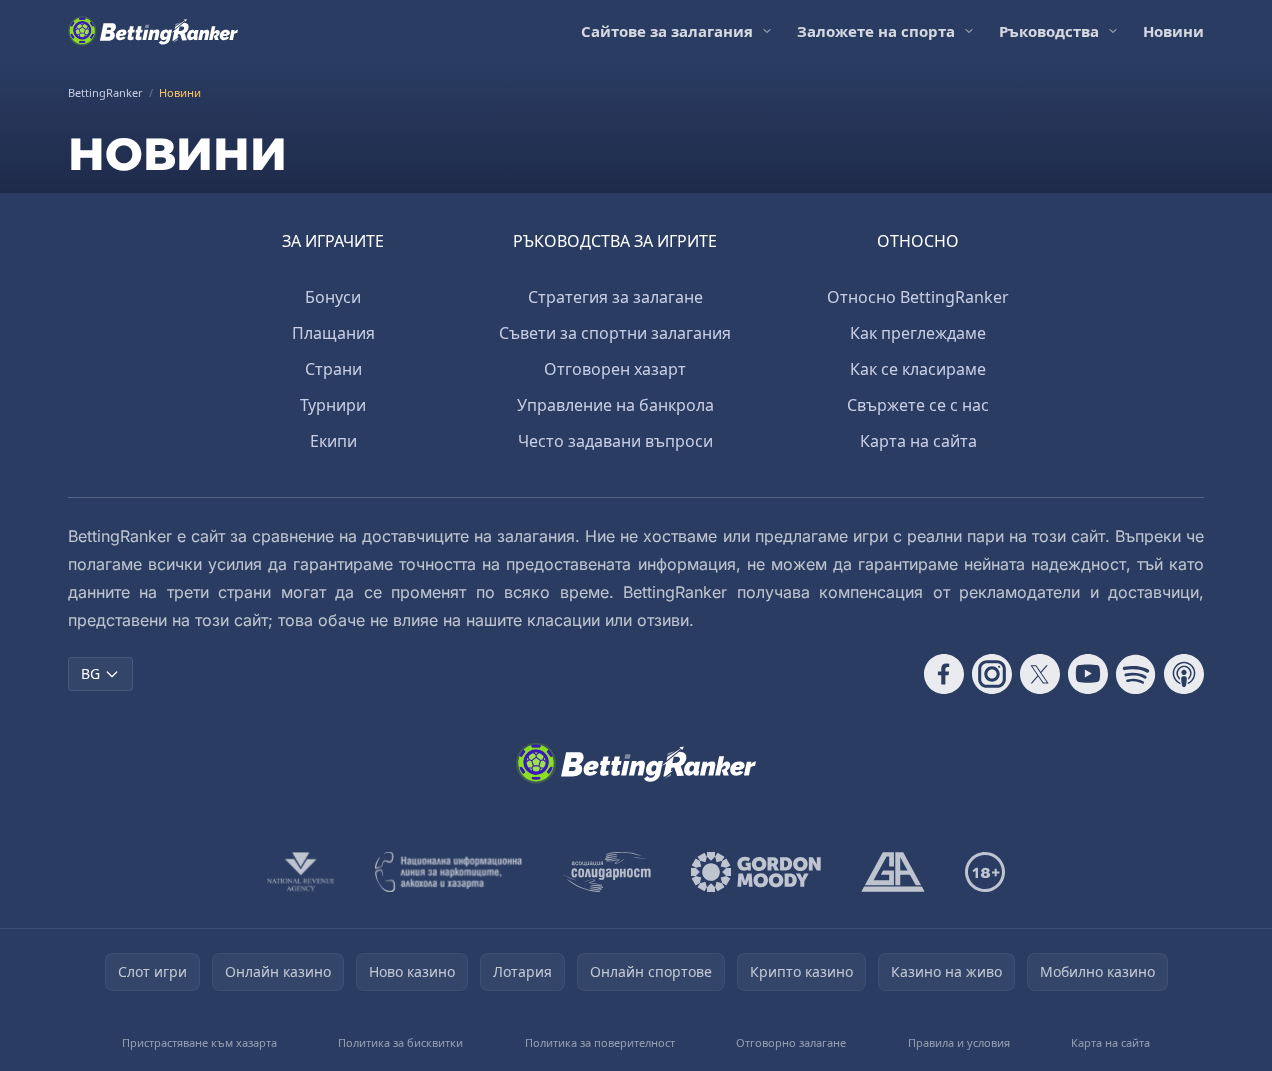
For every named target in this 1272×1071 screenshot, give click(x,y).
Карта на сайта (918, 441)
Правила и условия (959, 1042)
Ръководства (1049, 31)
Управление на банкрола (615, 405)
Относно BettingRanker (918, 297)
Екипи (333, 441)
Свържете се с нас (918, 405)
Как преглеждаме (918, 333)
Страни (333, 369)
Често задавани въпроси (615, 441)
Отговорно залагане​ (791, 1042)
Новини (1173, 31)
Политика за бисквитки (400, 1042)
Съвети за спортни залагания (615, 333)
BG (90, 673)
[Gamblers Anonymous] (893, 872)
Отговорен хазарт (615, 369)
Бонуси (333, 297)
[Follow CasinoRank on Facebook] (944, 674)
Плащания (333, 333)
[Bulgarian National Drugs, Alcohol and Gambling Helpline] (449, 872)
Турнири (333, 405)
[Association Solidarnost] (607, 872)
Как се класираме (918, 369)
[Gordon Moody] (756, 872)
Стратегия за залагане (615, 297)
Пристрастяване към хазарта (199, 1042)
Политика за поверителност (600, 1042)
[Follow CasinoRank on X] (1040, 674)
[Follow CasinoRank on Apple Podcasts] (1184, 674)
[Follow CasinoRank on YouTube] (1088, 674)
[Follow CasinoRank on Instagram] (992, 674)
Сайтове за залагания (667, 31)
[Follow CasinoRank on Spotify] (1136, 674)
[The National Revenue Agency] (301, 872)
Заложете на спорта (876, 31)
